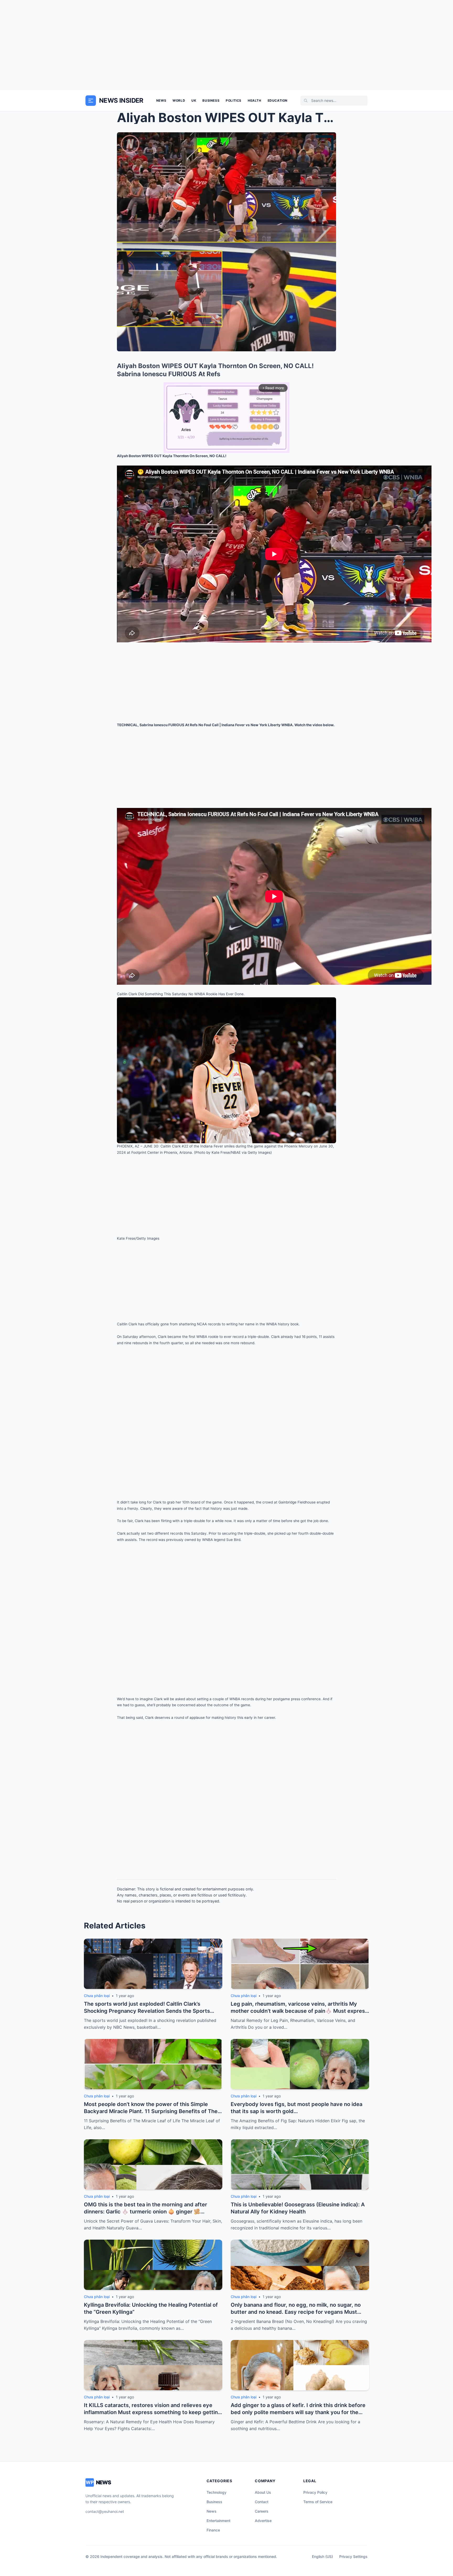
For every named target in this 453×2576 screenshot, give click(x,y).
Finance (213, 2530)
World (179, 100)
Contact (262, 2502)
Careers (262, 2511)
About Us (263, 2492)
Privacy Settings (353, 2556)
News (161, 100)
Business (211, 100)
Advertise (263, 2521)
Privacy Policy (315, 2492)
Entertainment (219, 2521)
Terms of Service (318, 2502)
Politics (234, 100)
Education (278, 100)
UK (194, 100)
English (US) (322, 2556)
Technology (217, 2492)
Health (255, 100)
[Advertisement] (226, 45)
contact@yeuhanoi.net (105, 2511)
